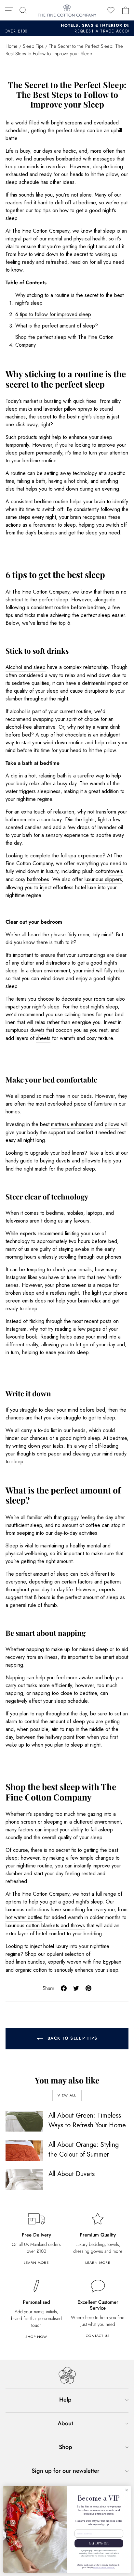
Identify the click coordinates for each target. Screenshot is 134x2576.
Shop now (36, 2337)
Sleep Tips (33, 46)
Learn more (36, 2262)
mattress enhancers (72, 1124)
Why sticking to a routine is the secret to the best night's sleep (69, 299)
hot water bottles (24, 1917)
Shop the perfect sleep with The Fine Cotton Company (64, 341)
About (65, 2423)
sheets (43, 1038)
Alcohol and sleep (26, 667)
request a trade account (104, 2567)
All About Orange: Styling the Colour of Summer (84, 2150)
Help (65, 2400)
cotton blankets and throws (55, 1925)
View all (67, 2095)
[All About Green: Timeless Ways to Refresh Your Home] (24, 2121)
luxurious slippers (103, 879)
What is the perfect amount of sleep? (57, 326)
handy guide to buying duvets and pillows (51, 1161)
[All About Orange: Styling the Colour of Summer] (24, 2150)
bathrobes (38, 879)
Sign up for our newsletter (66, 2471)
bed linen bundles (25, 1962)
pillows (112, 1124)
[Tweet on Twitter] (76, 1988)
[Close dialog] (127, 2490)
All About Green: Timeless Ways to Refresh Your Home (87, 2120)
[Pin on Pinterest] (88, 1988)
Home (12, 46)
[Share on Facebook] (64, 1988)
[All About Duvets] (24, 2180)
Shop (66, 2447)
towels (116, 871)
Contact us (98, 2336)
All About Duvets (72, 2174)
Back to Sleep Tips (72, 2038)
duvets (37, 1030)
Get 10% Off (99, 2543)
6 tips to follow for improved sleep (53, 314)
